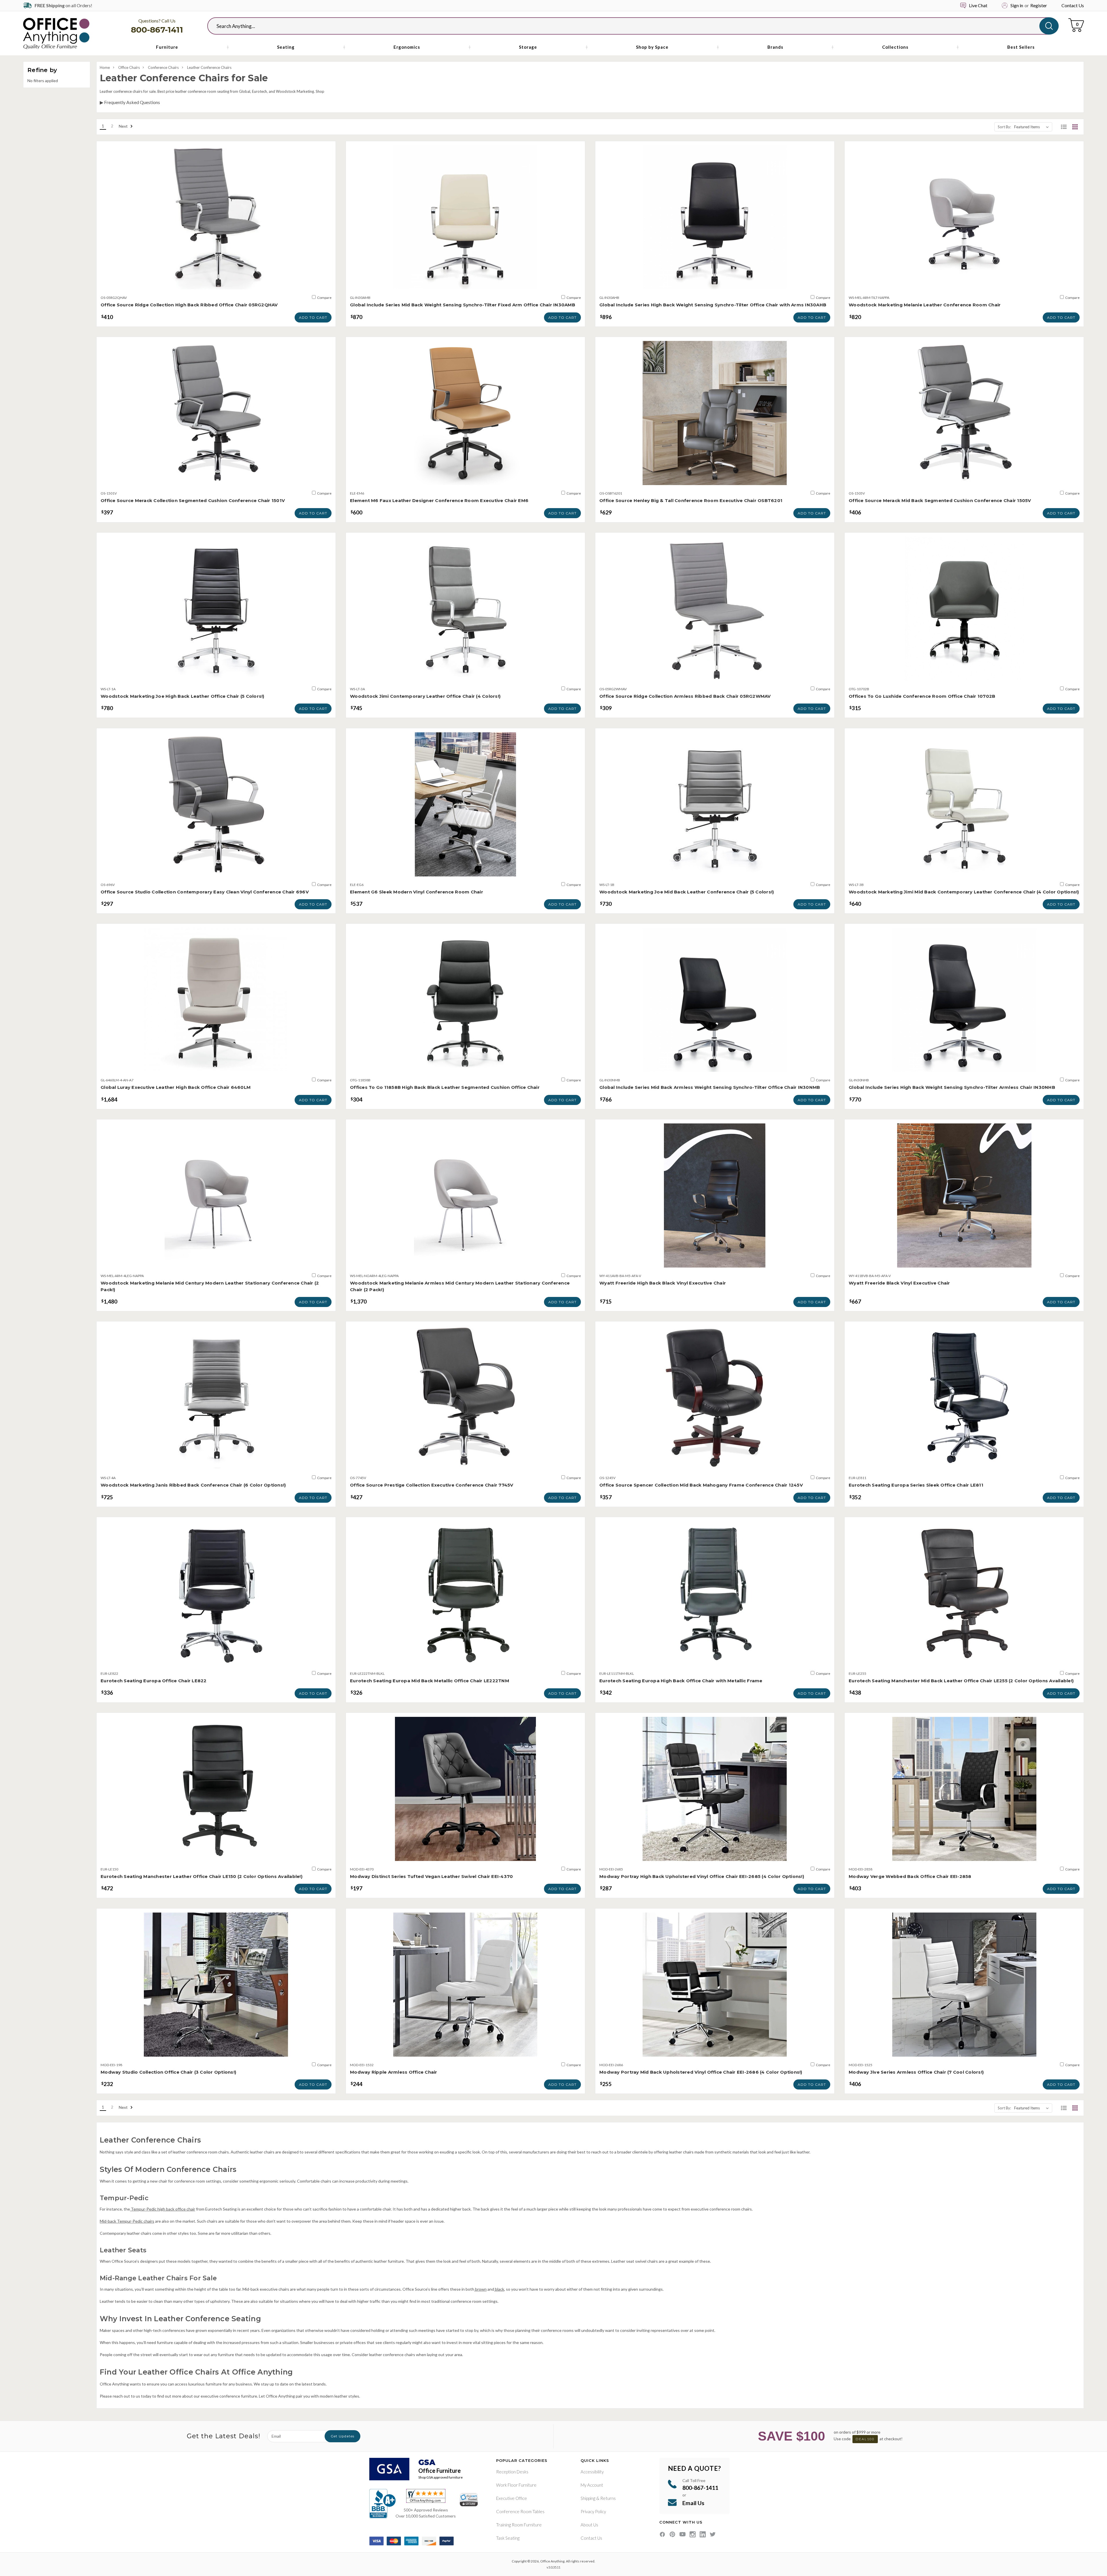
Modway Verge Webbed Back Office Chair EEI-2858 (910, 1876)
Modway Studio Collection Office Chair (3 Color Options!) (168, 2072)
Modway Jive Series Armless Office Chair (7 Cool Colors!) (916, 2072)
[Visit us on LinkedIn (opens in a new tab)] (703, 2534)
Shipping (588, 2498)
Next (124, 126)
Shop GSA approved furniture (440, 2477)
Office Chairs (129, 67)
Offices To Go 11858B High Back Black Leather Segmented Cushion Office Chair (445, 1087)
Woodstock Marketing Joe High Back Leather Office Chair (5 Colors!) (182, 696)
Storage (528, 47)
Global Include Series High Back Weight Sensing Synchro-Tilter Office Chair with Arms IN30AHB (713, 305)
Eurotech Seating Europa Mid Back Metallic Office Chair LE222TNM (430, 1681)
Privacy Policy (593, 2511)
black (499, 2289)
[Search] (1049, 26)
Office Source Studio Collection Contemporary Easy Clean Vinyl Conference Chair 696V (205, 892)
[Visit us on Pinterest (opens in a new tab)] (672, 2534)
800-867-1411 (157, 30)
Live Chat (978, 5)
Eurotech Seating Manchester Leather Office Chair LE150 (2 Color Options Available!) (202, 1876)
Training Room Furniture (519, 2525)
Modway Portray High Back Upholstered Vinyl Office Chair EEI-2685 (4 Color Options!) (702, 1876)
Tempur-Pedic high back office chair (163, 2209)
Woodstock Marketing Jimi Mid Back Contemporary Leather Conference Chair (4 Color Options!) (964, 892)
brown (480, 2289)
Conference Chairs (163, 67)
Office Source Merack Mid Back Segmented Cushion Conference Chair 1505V (940, 500)
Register (1039, 5)
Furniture (167, 47)
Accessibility (592, 2472)
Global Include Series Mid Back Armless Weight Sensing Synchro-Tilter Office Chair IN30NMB (710, 1087)
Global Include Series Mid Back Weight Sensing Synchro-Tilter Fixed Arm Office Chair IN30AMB (463, 305)
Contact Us (1073, 5)
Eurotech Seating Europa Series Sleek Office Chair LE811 (916, 1485)
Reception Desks (512, 2472)
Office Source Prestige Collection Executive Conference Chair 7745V (432, 1485)
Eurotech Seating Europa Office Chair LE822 (154, 1681)
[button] (1064, 127)
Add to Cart (313, 317)
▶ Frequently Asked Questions (130, 102)
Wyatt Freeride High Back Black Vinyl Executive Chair (663, 1283)
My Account (592, 2485)
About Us (589, 2525)
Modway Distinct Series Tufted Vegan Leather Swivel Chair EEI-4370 (431, 1876)
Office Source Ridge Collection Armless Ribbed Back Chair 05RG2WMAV (685, 696)
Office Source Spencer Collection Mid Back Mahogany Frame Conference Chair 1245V (701, 1485)
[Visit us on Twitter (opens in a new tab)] (713, 2534)
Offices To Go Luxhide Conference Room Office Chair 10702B (922, 696)
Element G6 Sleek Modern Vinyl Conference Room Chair (417, 892)
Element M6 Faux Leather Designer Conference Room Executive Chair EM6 (439, 500)
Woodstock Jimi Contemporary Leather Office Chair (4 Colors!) (425, 696)
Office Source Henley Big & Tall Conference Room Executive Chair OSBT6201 (691, 500)
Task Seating (508, 2538)
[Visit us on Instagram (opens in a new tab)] (693, 2534)
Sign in (1017, 5)
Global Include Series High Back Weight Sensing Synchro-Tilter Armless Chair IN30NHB (952, 1087)
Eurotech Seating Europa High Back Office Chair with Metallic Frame (681, 1681)
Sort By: (1004, 127)
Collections (895, 47)
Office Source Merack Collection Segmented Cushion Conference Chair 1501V (193, 500)
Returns (608, 2498)
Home (105, 67)
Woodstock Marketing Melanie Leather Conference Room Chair (925, 305)
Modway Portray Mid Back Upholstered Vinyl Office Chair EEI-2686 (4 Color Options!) (701, 2072)
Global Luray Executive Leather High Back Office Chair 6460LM (176, 1087)
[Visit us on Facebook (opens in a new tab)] (662, 2534)
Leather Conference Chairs (209, 67)
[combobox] (628, 26)
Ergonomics (407, 47)
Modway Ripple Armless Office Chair (394, 2072)
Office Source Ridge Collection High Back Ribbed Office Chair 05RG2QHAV (189, 305)
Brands (775, 47)
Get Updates (342, 2436)
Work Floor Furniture (516, 2485)
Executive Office (512, 2498)
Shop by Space (652, 47)
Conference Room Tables (520, 2511)
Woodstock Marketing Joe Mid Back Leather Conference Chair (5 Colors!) (687, 892)
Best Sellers (1021, 47)
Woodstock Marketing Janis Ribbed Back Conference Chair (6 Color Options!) (193, 1485)
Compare (324, 298)
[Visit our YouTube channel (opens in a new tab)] (683, 2534)
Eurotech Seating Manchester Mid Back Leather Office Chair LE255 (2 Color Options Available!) (961, 1681)
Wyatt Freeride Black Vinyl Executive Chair (899, 1283)
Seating (286, 47)
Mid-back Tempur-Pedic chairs (127, 2221)
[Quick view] (216, 283)
